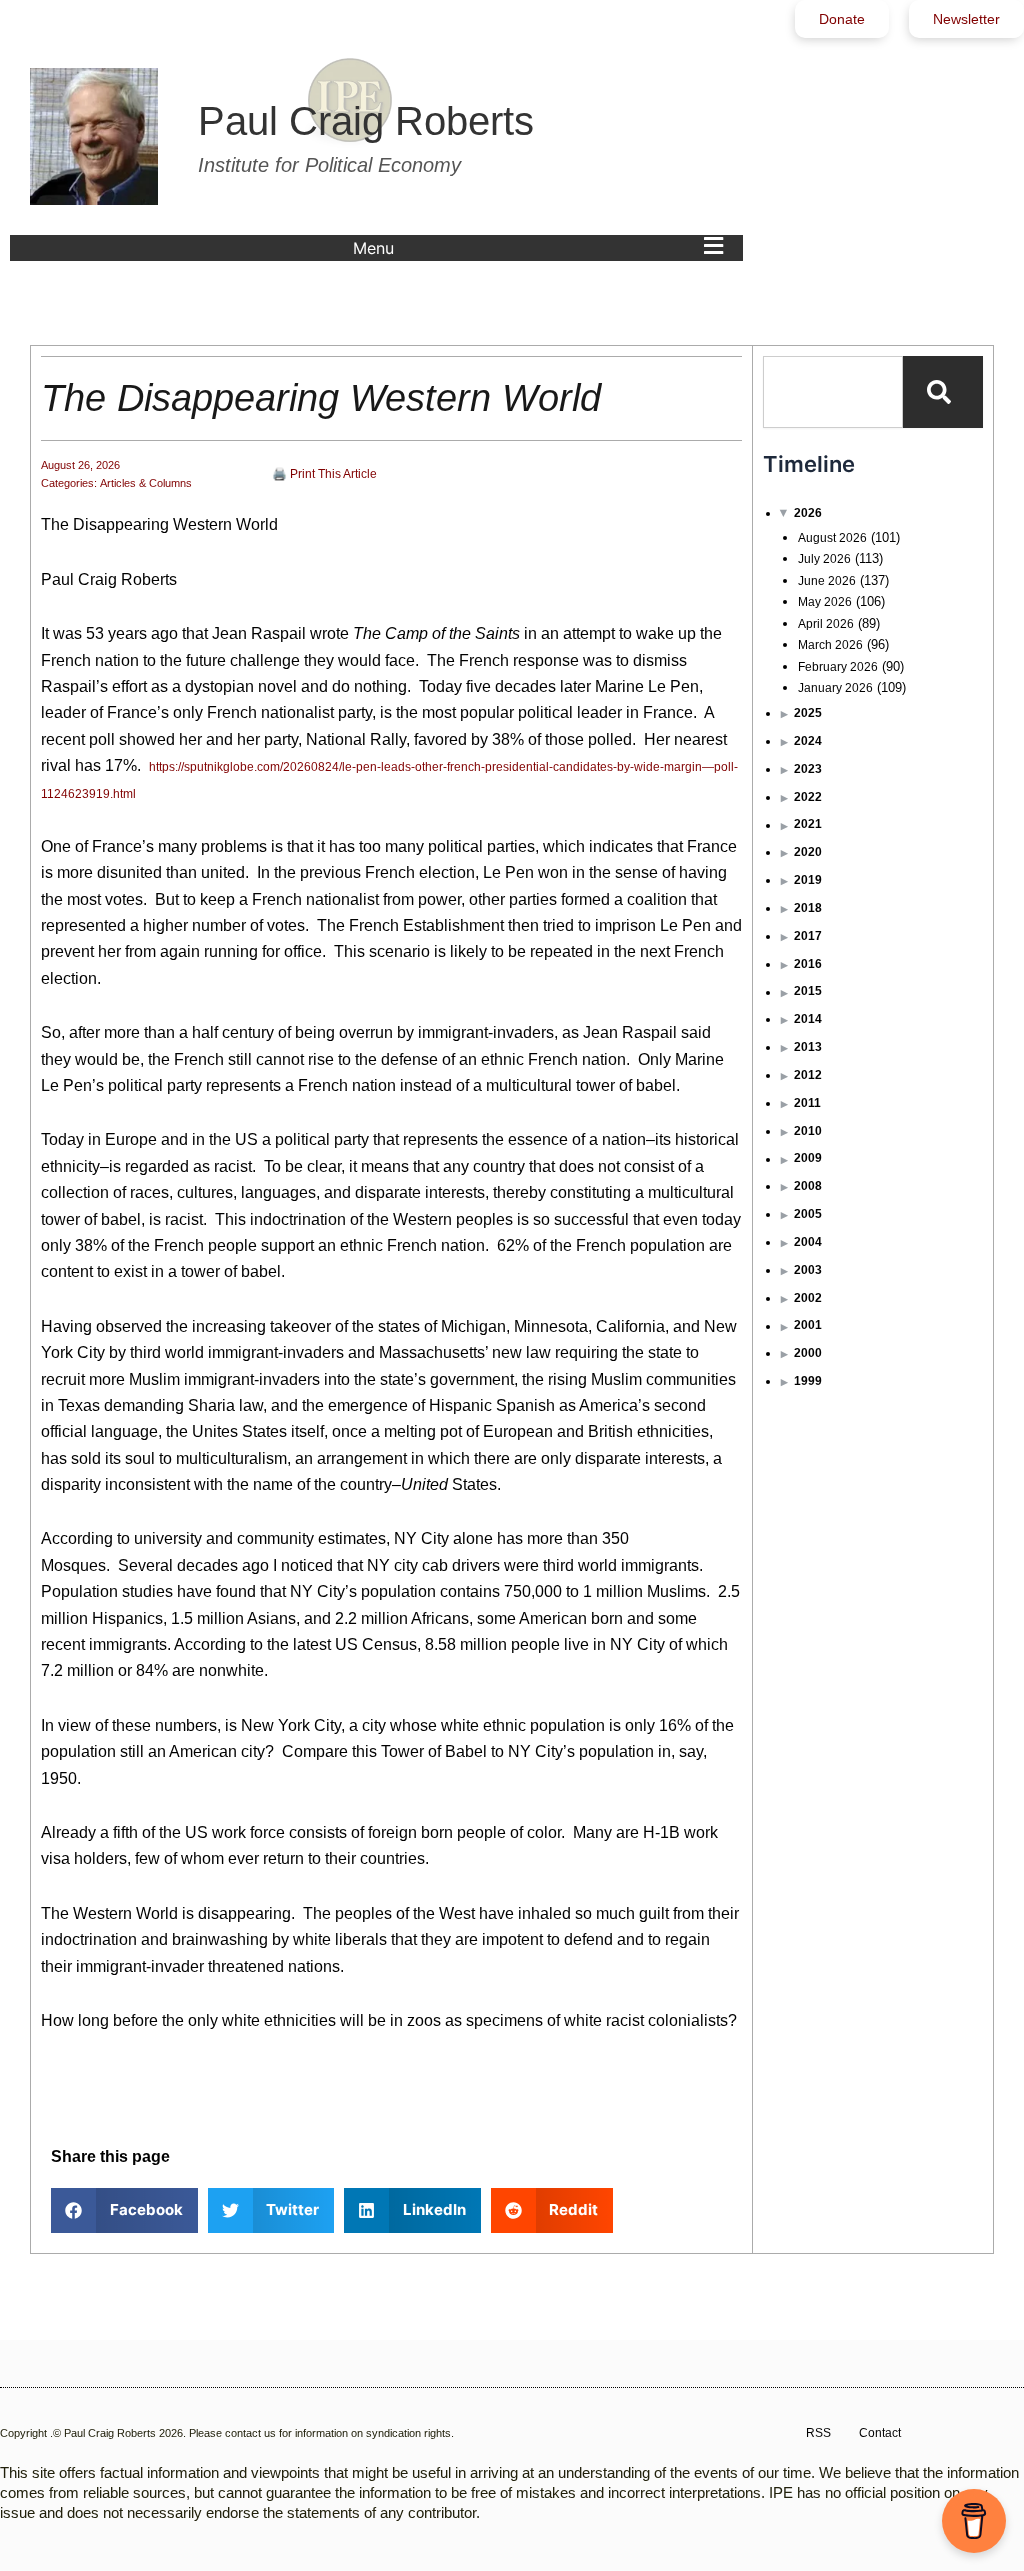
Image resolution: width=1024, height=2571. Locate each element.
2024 (808, 741)
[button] (543, 248)
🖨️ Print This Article (324, 474)
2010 (808, 1131)
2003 (808, 1270)
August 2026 (832, 538)
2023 (808, 769)
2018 (808, 908)
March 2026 (830, 645)
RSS (818, 2433)
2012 (808, 1075)
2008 (808, 1186)
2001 (808, 1325)
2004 (808, 1242)
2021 (808, 824)
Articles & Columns (146, 483)
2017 (808, 936)
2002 (808, 1298)
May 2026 (825, 602)
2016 (808, 964)
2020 (808, 852)
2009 (808, 1158)
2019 (808, 880)
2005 (808, 1214)
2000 (808, 1353)
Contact (880, 2433)
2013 (808, 1047)
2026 (808, 513)
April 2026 (826, 624)
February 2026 (838, 667)
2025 (808, 713)
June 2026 (827, 581)
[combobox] (833, 392)
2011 (807, 1103)
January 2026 (835, 688)
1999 (808, 1381)
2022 (808, 797)
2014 (808, 1019)
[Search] (943, 392)
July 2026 (824, 559)
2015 (808, 991)
